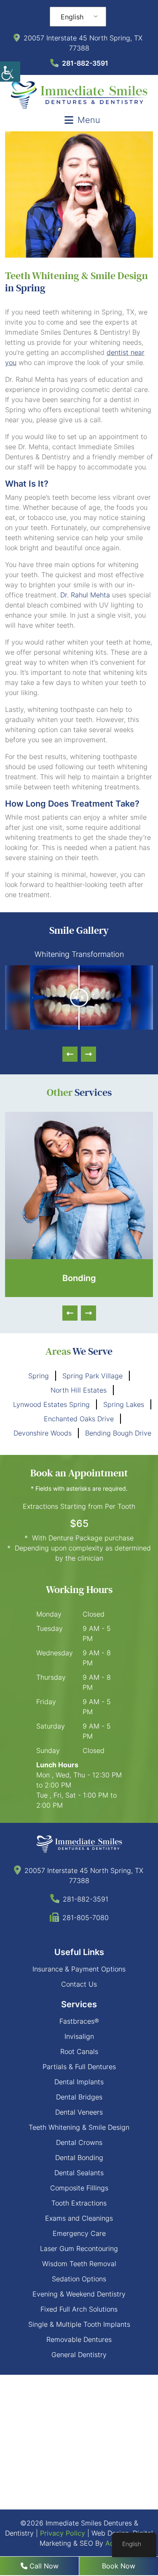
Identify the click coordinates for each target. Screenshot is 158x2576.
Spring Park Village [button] (92, 1376)
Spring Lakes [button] (124, 1404)
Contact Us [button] (79, 1984)
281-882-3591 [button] (85, 63)
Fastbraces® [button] (79, 2021)
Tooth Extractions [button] (79, 2203)
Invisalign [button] (79, 2036)
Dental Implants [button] (79, 2082)
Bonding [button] (79, 1278)
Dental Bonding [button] (79, 2158)
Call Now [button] (43, 2566)
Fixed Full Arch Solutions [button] (79, 2309)
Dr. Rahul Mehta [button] (85, 595)
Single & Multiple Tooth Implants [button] (79, 2324)
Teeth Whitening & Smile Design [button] (79, 2127)
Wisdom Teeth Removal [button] (79, 2264)
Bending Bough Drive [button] (118, 1433)
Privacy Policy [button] (63, 2533)
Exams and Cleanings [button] (79, 2218)
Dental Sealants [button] (79, 2173)
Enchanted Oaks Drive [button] (79, 1419)
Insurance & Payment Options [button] (79, 1969)
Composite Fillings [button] (79, 2188)
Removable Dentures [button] (79, 2339)
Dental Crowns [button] (79, 2142)
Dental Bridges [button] (79, 2097)
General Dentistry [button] (79, 2355)
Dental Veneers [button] (79, 2112)
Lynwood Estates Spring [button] (51, 1404)
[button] (10, 72)
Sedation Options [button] (79, 2279)
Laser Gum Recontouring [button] (79, 2248)
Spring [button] (39, 1376)
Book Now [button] (119, 2566)
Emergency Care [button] (79, 2233)
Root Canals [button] (79, 2051)
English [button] (72, 17)
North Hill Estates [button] (79, 1390)
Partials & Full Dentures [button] (79, 2067)
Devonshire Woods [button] (43, 1433)
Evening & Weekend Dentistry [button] (79, 2294)
